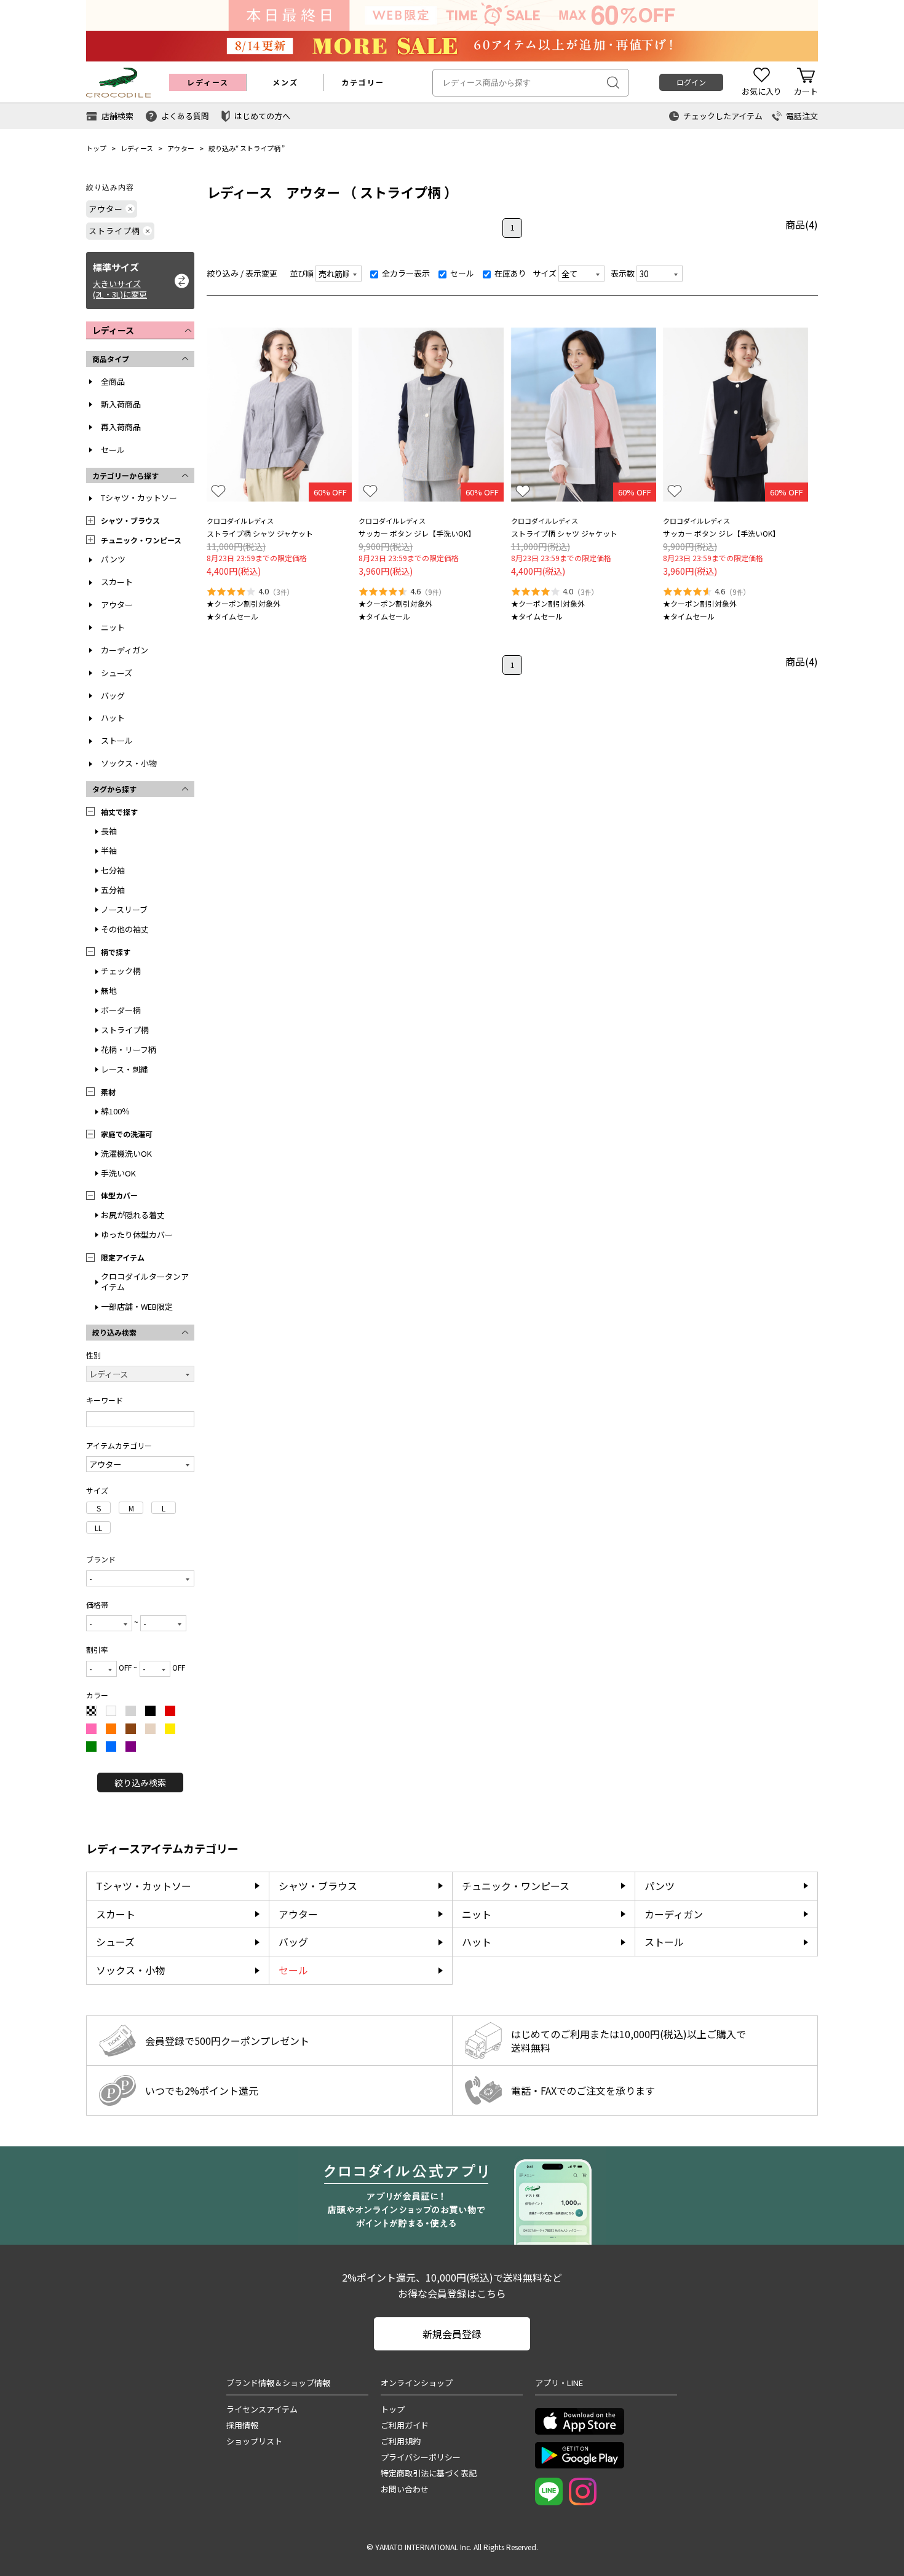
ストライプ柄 (260, 148)
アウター (181, 148)
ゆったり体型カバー (137, 1235)
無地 (109, 991)
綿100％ (115, 1111)
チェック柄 (121, 971)
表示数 (623, 273)
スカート (117, 582)
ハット (113, 718)
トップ (96, 148)
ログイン (691, 82)
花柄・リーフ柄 (129, 1050)
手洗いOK (118, 1173)
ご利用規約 (401, 2441)
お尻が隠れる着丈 (133, 1215)
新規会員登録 (452, 2334)
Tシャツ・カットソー (139, 498)
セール (113, 450)
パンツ (113, 559)
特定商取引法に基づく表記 (429, 2473)
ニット (113, 627)
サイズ (545, 273)
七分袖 (113, 870)
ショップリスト (254, 2441)
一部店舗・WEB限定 (137, 1306)
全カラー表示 (405, 273)
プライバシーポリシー (421, 2457)
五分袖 (113, 890)
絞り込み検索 (140, 1782)
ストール (117, 740)
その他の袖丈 (125, 929)
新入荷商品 (121, 404)
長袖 (109, 831)
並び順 (302, 273)
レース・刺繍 (125, 1069)
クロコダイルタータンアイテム (145, 1282)
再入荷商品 (121, 427)
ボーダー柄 (121, 1010)
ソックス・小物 (129, 763)
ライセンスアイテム (262, 2409)
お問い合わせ (405, 2489)
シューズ (117, 673)
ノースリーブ (124, 909)
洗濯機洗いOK (126, 1153)
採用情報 (242, 2425)
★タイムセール (232, 616)
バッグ (113, 695)
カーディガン (125, 650)
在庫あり (509, 273)
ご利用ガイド (405, 2425)
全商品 (113, 381)
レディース (137, 148)
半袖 (109, 850)
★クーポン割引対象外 (244, 603)
